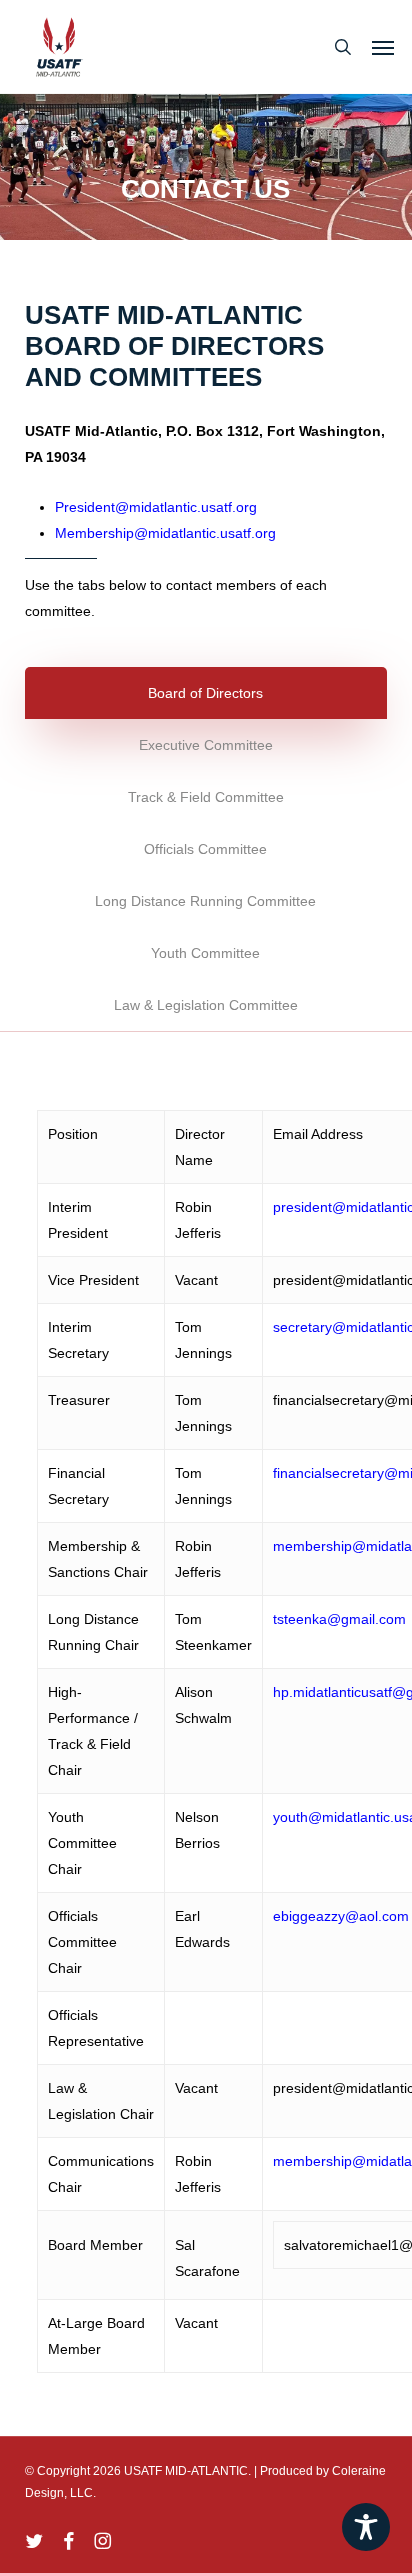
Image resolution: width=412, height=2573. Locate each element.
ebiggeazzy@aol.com (341, 1916)
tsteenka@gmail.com (339, 1619)
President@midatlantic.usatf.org (156, 507)
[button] (383, 47)
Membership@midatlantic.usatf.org (165, 533)
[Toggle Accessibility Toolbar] (366, 2527)
